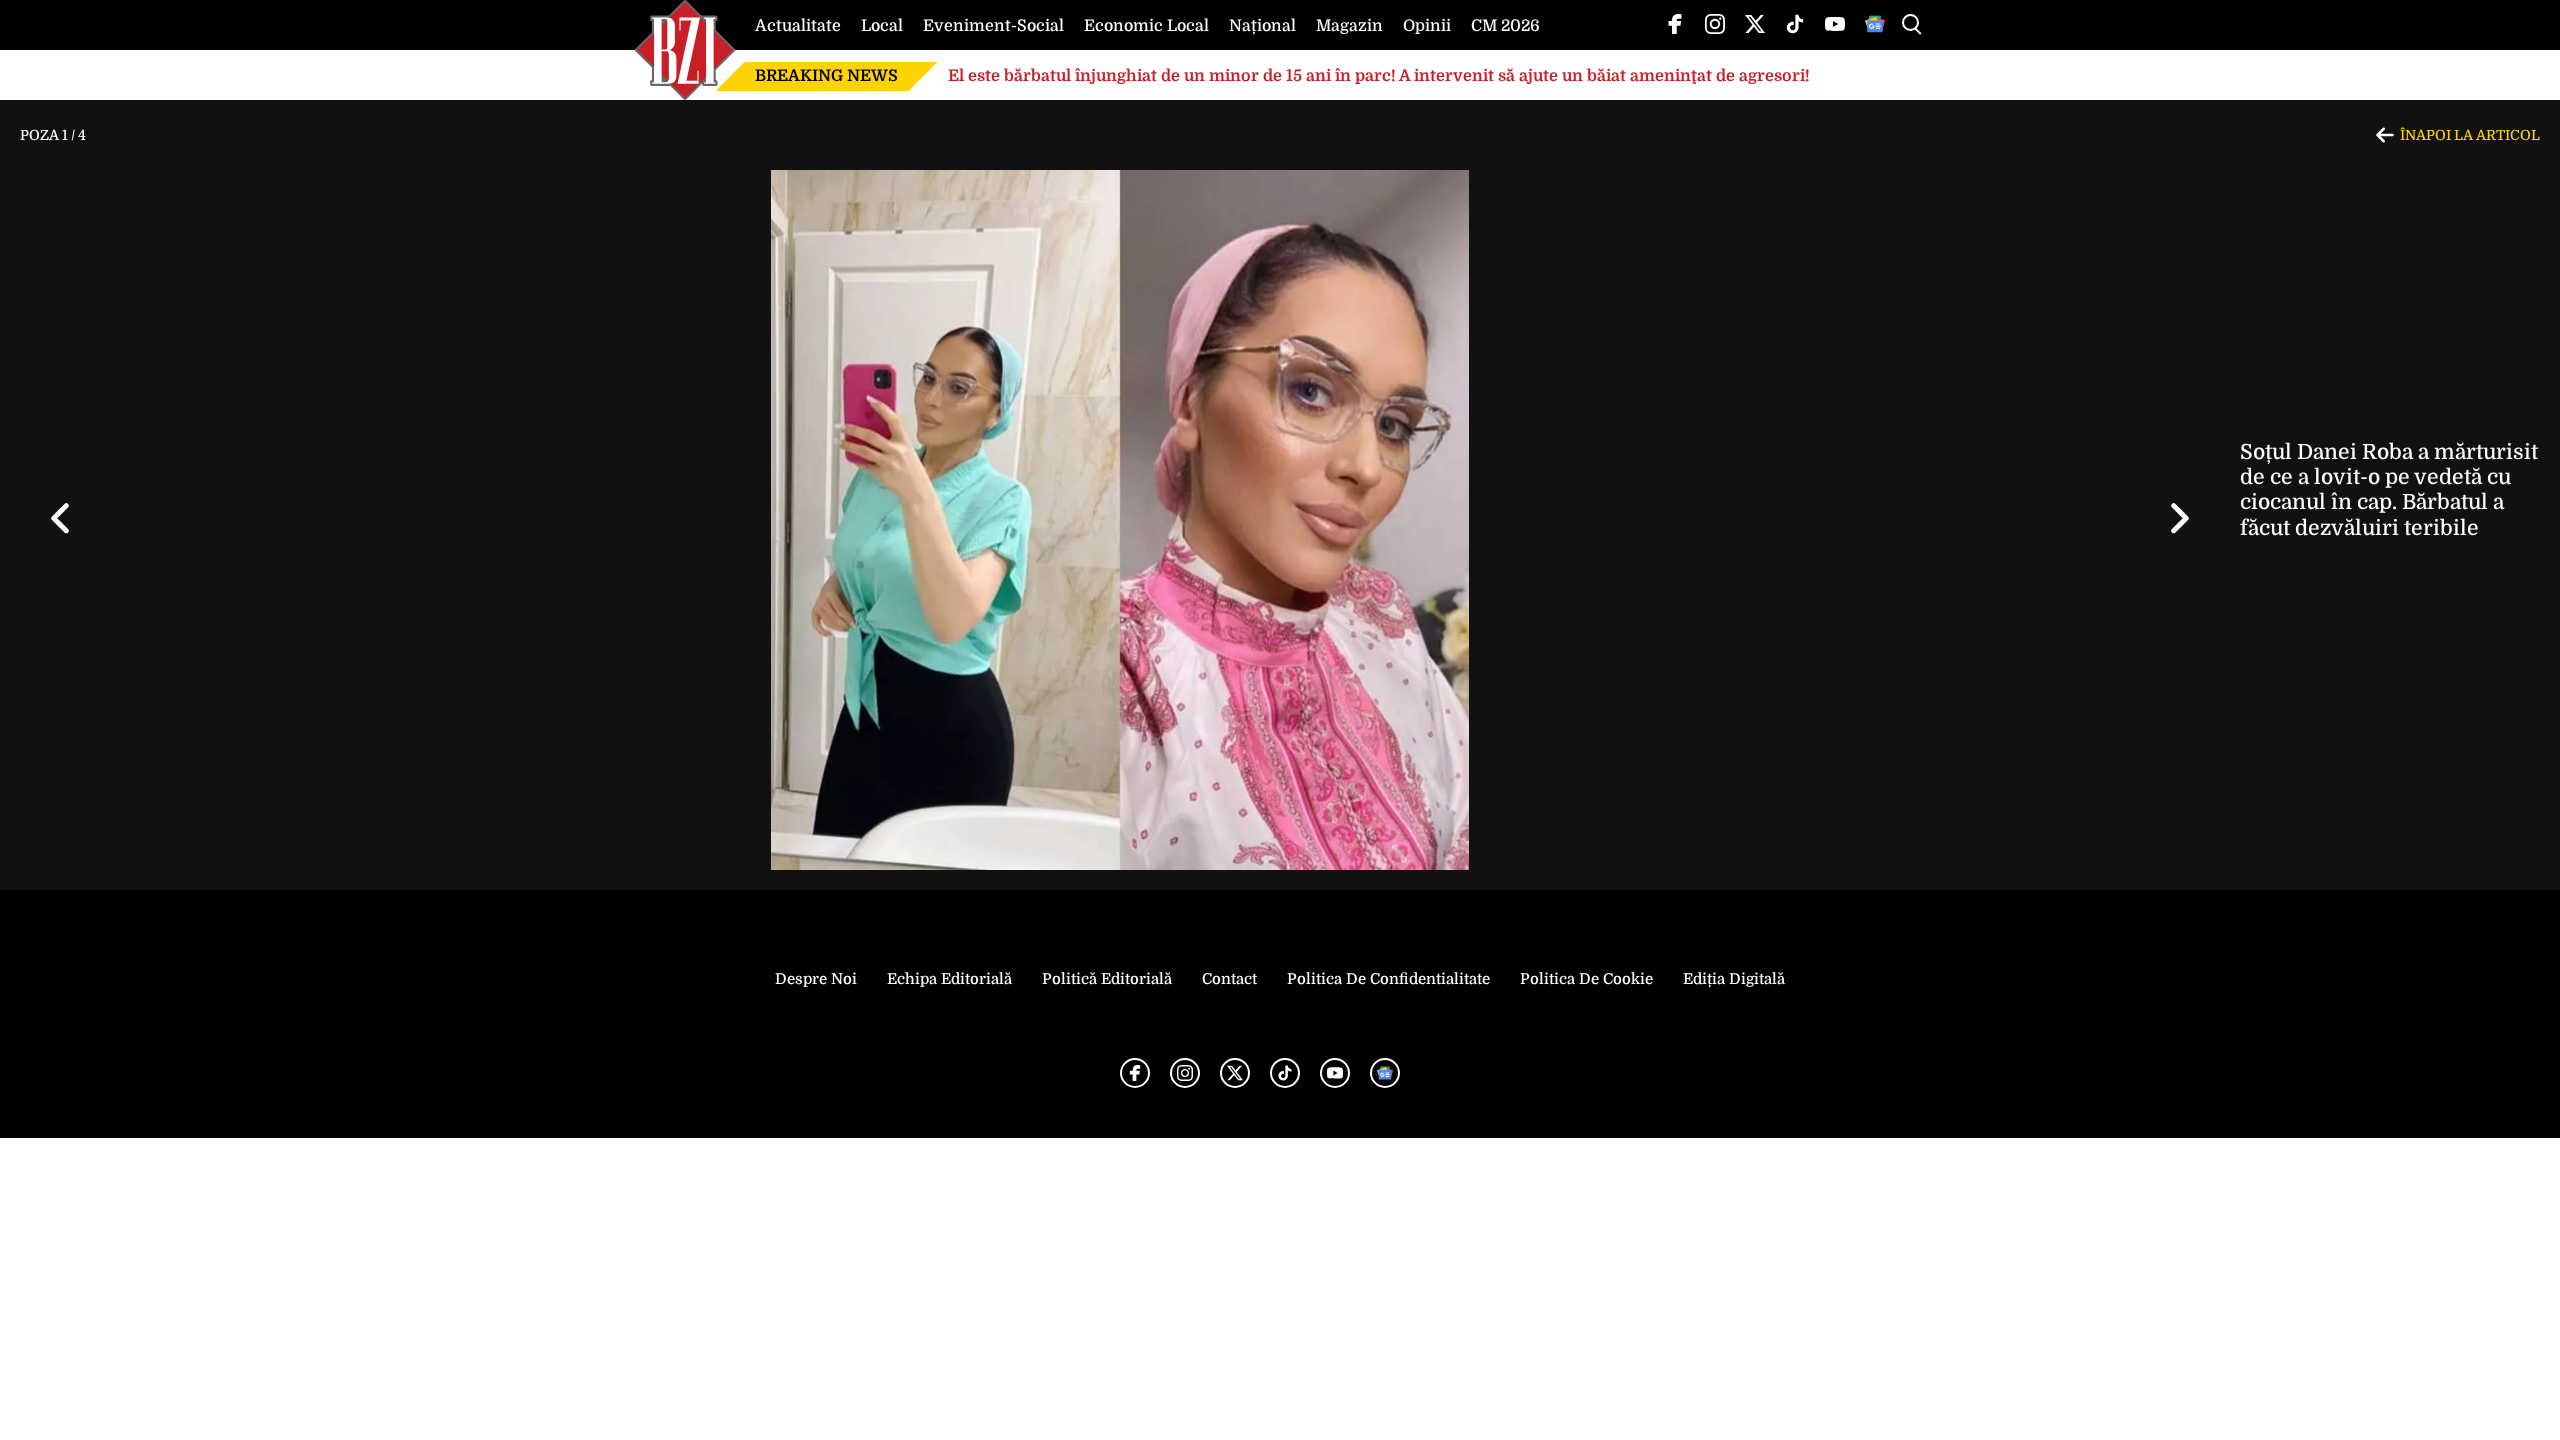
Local (882, 26)
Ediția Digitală (1734, 979)
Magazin (1349, 26)
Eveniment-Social (993, 26)
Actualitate (798, 26)
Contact (1229, 979)
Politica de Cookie (1586, 979)
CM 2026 (1505, 26)
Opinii (1427, 26)
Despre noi (816, 979)
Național (1262, 26)
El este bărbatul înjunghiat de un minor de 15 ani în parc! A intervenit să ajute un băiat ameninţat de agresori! (1379, 76)
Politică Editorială (1107, 979)
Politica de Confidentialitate (1388, 979)
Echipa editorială (949, 979)
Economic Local (1146, 26)
